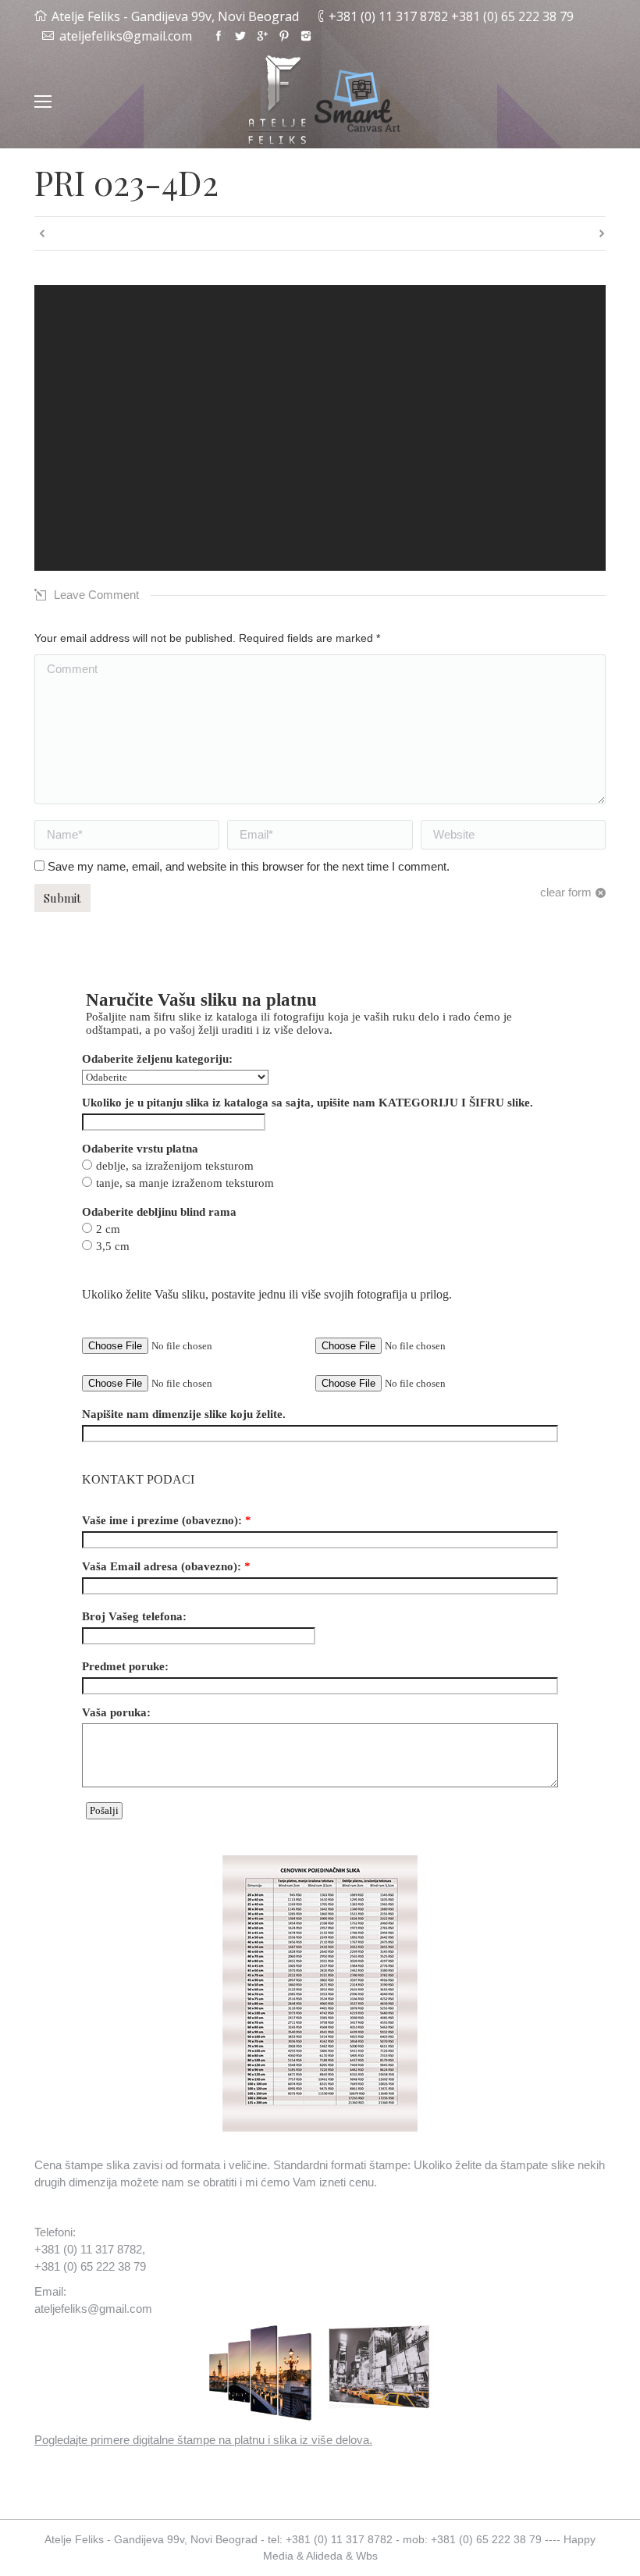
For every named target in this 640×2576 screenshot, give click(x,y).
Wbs (367, 2556)
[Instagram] (306, 36)
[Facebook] (219, 36)
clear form (566, 892)
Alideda (324, 2556)
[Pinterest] (284, 36)
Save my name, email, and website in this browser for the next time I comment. (249, 866)
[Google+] (262, 36)
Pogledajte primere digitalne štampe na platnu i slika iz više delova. (203, 2440)
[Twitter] (240, 36)
